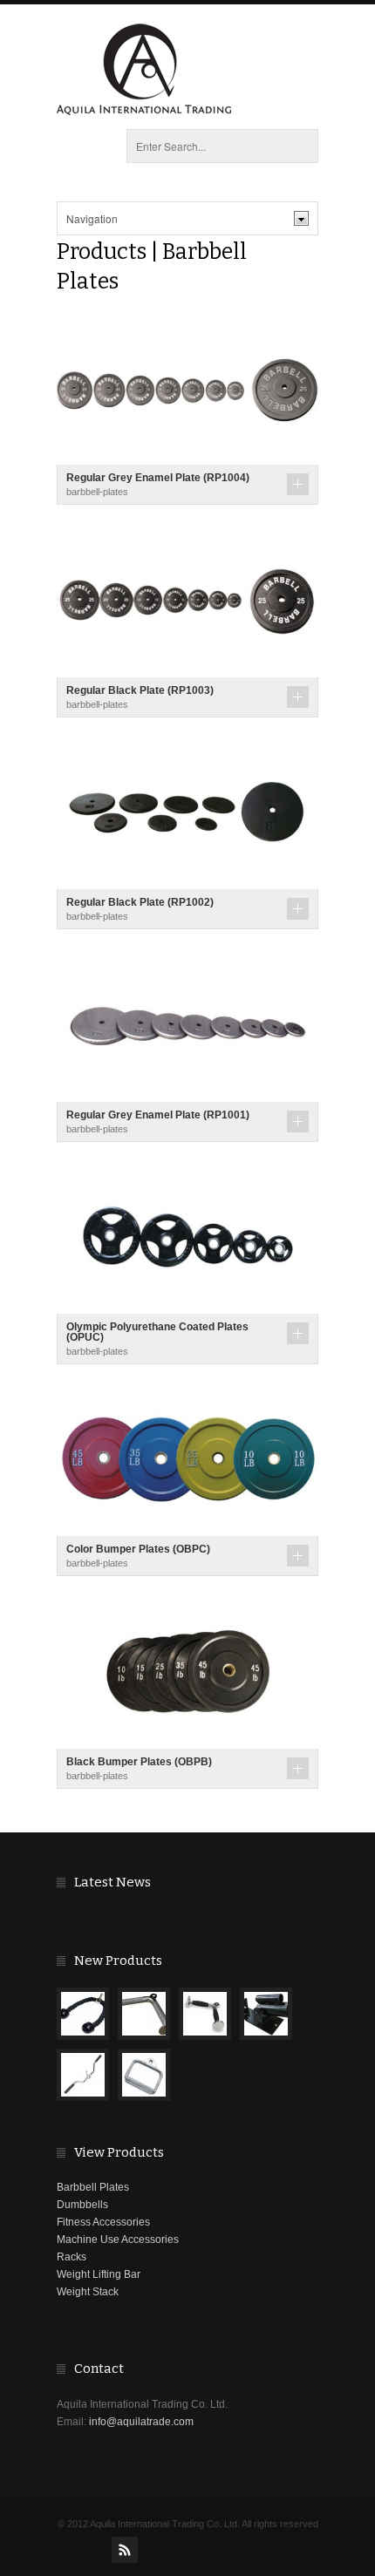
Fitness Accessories (103, 2222)
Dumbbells (82, 2205)
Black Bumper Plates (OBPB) (139, 1762)
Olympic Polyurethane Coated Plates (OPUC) (157, 1332)
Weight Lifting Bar (99, 2274)
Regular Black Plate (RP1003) (140, 690)
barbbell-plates (97, 492)
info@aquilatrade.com (141, 2422)
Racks (72, 2257)
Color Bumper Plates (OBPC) (138, 1549)
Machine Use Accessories (118, 2240)
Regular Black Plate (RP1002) (140, 902)
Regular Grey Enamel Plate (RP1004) (158, 478)
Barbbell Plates (93, 2187)
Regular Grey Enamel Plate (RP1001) (158, 1115)
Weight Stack (88, 2292)
